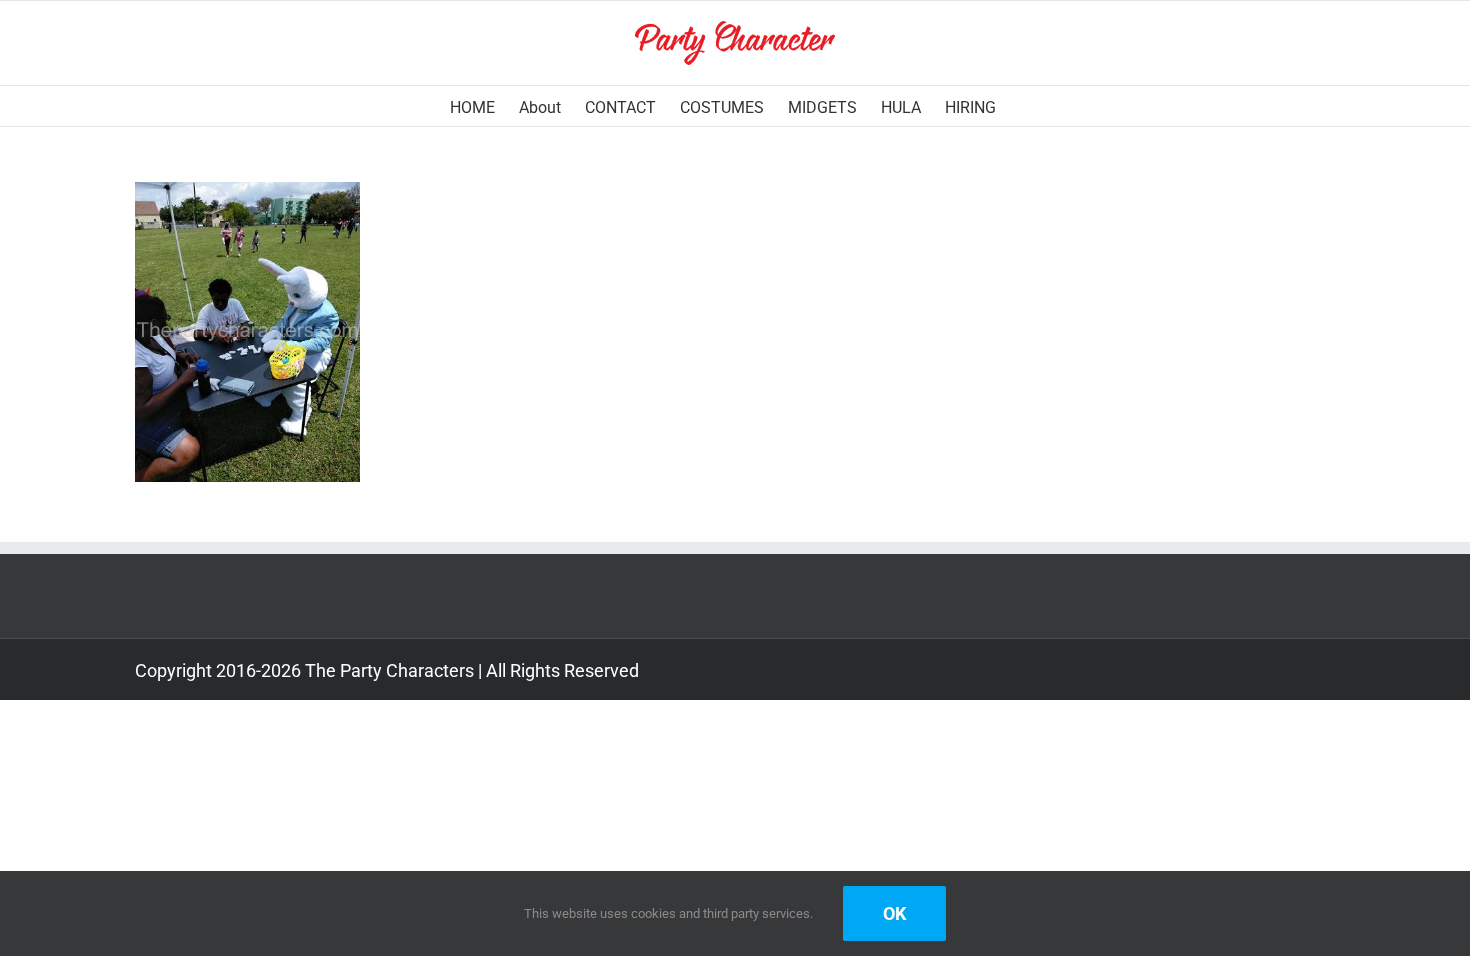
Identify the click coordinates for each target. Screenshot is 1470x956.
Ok (894, 913)
